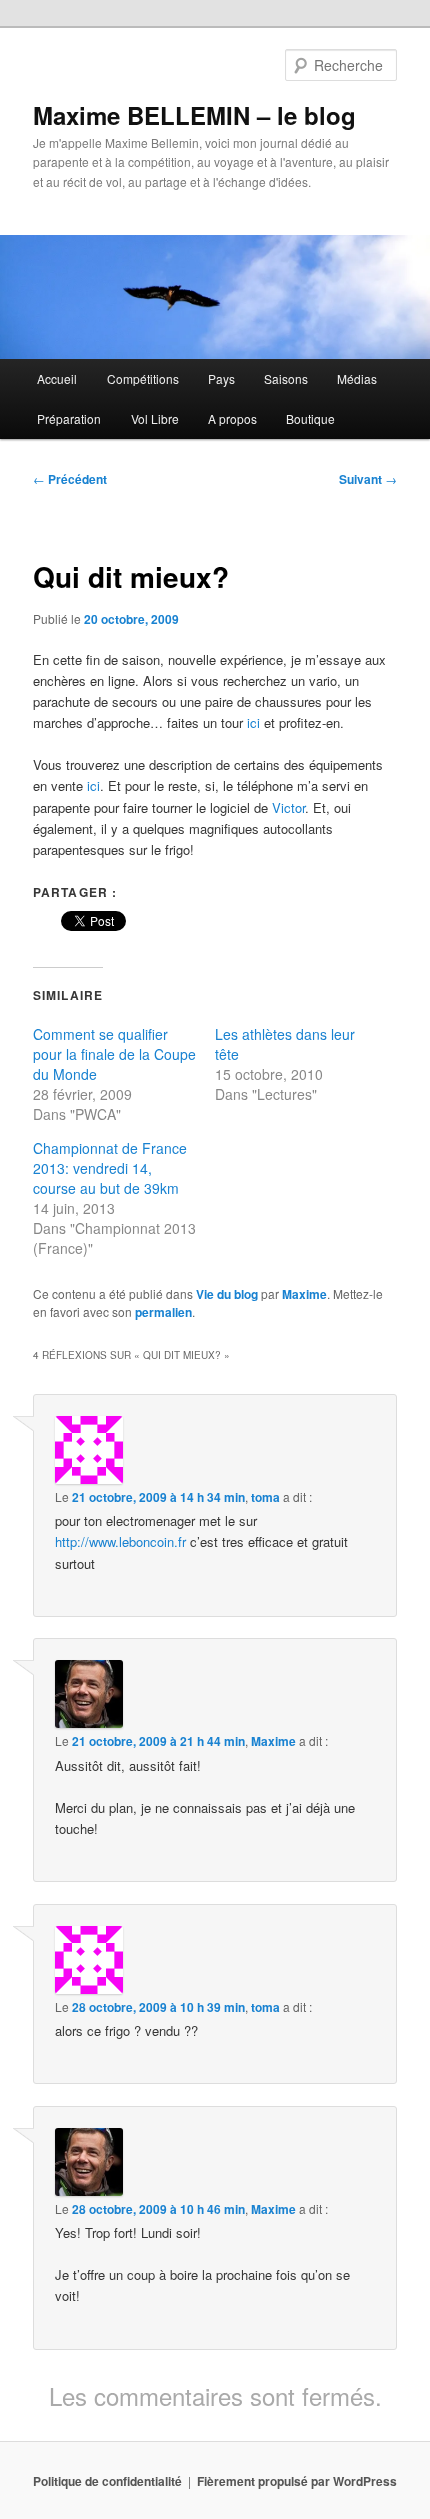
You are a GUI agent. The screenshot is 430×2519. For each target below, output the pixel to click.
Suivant (368, 479)
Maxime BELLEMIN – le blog (194, 115)
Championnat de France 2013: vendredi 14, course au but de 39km (110, 1168)
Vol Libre (155, 418)
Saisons (286, 378)
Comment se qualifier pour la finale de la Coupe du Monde (114, 1054)
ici (253, 722)
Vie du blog (227, 1294)
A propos (232, 418)
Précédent (70, 479)
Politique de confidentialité (107, 2481)
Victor (288, 807)
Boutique (310, 418)
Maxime (304, 1294)
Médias (357, 378)
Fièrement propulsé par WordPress (297, 2481)
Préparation (69, 418)
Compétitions (143, 378)
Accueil (57, 378)
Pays (221, 378)
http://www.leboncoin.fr (120, 1541)
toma (265, 1497)
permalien (163, 1312)
